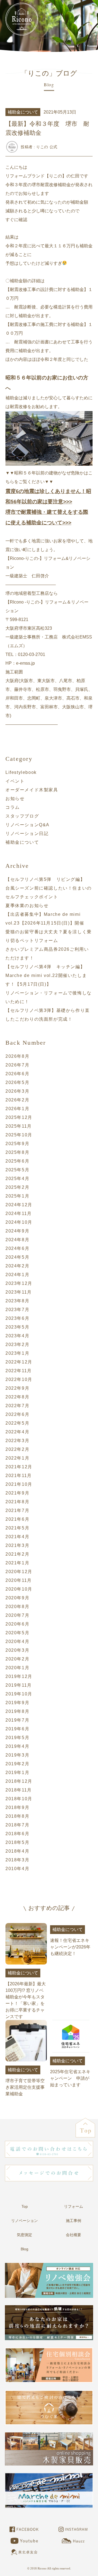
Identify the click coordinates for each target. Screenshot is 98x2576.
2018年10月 (19, 1799)
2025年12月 (19, 1117)
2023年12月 (19, 1283)
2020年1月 (17, 1668)
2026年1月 (17, 1109)
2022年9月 (17, 1388)
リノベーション (24, 2221)
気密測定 (24, 2235)
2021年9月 (17, 1493)
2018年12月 (19, 1781)
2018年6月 (17, 1834)
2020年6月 (17, 1624)
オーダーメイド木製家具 (32, 790)
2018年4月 (17, 1851)
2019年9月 (17, 1703)
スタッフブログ (22, 816)
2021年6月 (17, 1519)
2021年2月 (17, 1554)
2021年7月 (17, 1510)
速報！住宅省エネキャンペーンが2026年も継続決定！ (70, 1941)
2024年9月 (17, 1231)
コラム (13, 807)
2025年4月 (17, 1179)
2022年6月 (17, 1414)
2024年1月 (17, 1275)
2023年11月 (19, 1292)
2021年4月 (17, 1537)
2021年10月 (19, 1484)
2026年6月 (17, 1074)
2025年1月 (17, 1196)
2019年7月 (17, 1720)
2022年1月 (17, 1458)
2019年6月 (17, 1729)
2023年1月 (17, 1353)
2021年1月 (17, 1563)
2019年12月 (19, 1676)
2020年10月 (19, 1589)
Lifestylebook (21, 772)
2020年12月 (19, 1572)
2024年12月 (19, 1205)
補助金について (22, 842)
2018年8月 (17, 1816)
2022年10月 (19, 1379)
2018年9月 (17, 1807)
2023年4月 (17, 1336)
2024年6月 (17, 1248)
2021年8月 (17, 1502)
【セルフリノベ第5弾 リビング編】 (45, 879)
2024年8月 (17, 1240)
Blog (24, 2249)
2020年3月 (17, 1650)
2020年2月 (17, 1659)
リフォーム (73, 2206)
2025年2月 (17, 1187)
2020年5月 (17, 1633)
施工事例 (73, 2221)
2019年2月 (17, 1764)
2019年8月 (17, 1711)
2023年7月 (17, 1310)
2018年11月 (19, 1790)
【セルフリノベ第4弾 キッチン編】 (45, 967)
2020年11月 (19, 1580)
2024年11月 (19, 1213)
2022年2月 (17, 1449)
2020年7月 (17, 1615)
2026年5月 (17, 1082)
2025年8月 (17, 1152)
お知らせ (15, 799)
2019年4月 (17, 1746)
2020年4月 (17, 1641)
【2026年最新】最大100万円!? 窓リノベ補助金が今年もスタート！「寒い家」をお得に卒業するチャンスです (26, 1995)
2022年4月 (17, 1432)
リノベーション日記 (27, 834)
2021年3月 (17, 1545)
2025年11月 (19, 1126)
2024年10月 (19, 1222)
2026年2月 (17, 1100)
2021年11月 (19, 1476)
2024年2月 (17, 1266)
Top (25, 2206)
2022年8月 (17, 1397)
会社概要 (73, 2235)
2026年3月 (17, 1091)
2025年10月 (19, 1135)
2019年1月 (17, 1773)
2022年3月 (17, 1441)
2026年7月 (17, 1065)
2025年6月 (17, 1161)
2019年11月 (19, 1685)
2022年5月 (17, 1423)
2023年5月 (17, 1327)
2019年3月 (17, 1755)
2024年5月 (17, 1257)
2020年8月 (17, 1607)
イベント (15, 781)
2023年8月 (17, 1301)
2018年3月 (17, 1860)
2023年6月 (17, 1318)
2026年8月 (17, 1056)
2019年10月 (19, 1694)
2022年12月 (19, 1362)
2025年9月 (17, 1144)
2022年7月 (17, 1406)
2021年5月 (17, 1528)
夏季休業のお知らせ (27, 906)
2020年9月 (17, 1598)
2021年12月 (19, 1467)
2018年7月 (17, 1825)
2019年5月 (17, 1738)
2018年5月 (17, 1842)
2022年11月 (19, 1371)
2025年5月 (17, 1170)
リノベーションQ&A (27, 825)
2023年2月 (17, 1345)
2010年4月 (17, 1869)
